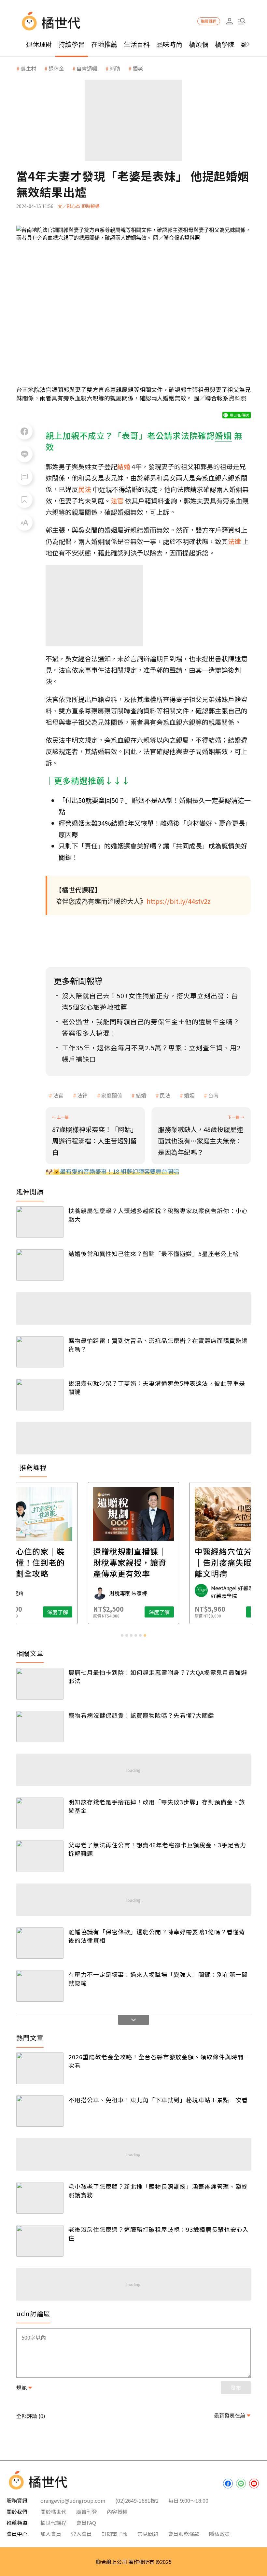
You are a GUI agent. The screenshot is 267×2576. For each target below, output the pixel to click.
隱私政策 (219, 2534)
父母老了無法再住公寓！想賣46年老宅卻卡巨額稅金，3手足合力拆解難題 (157, 1849)
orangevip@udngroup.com (73, 2500)
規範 (21, 2387)
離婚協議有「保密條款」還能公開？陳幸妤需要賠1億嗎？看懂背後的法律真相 (157, 1936)
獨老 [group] (138, 68)
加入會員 (51, 2534)
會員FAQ (86, 2523)
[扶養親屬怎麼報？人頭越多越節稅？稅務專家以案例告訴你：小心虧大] (40, 1222)
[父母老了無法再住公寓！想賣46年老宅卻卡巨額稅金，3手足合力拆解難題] (40, 1856)
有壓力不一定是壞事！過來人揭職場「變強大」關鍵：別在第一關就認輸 (158, 1979)
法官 (58, 1095)
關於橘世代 (53, 2512)
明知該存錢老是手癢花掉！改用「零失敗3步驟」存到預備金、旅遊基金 (157, 1806)
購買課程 (209, 21)
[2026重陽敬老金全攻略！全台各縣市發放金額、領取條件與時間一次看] (40, 2068)
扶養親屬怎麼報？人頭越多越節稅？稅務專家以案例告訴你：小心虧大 (158, 1215)
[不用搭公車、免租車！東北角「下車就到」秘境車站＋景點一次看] (40, 2111)
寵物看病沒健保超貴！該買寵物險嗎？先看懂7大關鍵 (141, 1715)
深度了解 (58, 1612)
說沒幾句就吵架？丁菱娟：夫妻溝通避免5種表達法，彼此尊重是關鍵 (157, 1387)
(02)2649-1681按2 (137, 2500)
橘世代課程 (53, 2523)
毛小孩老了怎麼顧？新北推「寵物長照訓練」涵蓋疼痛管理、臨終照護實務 (158, 2191)
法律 (82, 1095)
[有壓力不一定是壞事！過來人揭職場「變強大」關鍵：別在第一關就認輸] (40, 1986)
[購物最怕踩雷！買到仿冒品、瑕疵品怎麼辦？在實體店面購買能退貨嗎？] (40, 1352)
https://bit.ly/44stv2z (179, 901)
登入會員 (81, 2534)
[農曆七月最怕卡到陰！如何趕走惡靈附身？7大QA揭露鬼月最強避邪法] (40, 1684)
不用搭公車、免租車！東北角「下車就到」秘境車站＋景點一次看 (158, 2100)
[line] (241, 2484)
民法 (165, 1095)
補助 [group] (115, 68)
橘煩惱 (199, 44)
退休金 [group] (56, 68)
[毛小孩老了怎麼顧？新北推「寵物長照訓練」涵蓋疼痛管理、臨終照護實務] (40, 2198)
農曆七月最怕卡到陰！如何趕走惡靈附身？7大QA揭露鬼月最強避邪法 (158, 1676)
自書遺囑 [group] (87, 68)
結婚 (141, 1095)
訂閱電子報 (115, 2534)
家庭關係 (112, 1095)
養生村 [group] (28, 68)
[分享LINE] (24, 454)
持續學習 (72, 44)
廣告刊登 (87, 2512)
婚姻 (189, 1095)
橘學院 (225, 44)
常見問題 (148, 2534)
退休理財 (39, 44)
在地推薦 (104, 44)
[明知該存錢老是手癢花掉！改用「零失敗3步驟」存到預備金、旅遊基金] (40, 1813)
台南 (213, 1095)
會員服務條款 (184, 2534)
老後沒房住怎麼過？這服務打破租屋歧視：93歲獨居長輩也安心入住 (159, 2233)
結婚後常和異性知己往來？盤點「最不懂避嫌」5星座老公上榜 (154, 1253)
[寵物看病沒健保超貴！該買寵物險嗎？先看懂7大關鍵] (40, 1727)
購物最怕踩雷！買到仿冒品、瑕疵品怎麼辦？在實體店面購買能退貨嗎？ (158, 1345)
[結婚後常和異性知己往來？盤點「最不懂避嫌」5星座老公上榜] (40, 1265)
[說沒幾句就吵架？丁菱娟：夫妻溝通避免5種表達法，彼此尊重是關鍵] (40, 1395)
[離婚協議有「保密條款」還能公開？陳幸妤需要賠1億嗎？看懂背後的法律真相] (40, 1943)
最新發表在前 (230, 2415)
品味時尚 (169, 44)
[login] (229, 21)
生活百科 (137, 44)
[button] (241, 21)
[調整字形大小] (24, 523)
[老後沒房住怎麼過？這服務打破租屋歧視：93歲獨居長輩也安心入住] (40, 2241)
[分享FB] (24, 431)
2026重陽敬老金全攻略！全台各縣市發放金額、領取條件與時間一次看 (159, 2061)
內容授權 (117, 2512)
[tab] (122, 1635)
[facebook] (228, 2484)
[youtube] (254, 2484)
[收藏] (24, 500)
